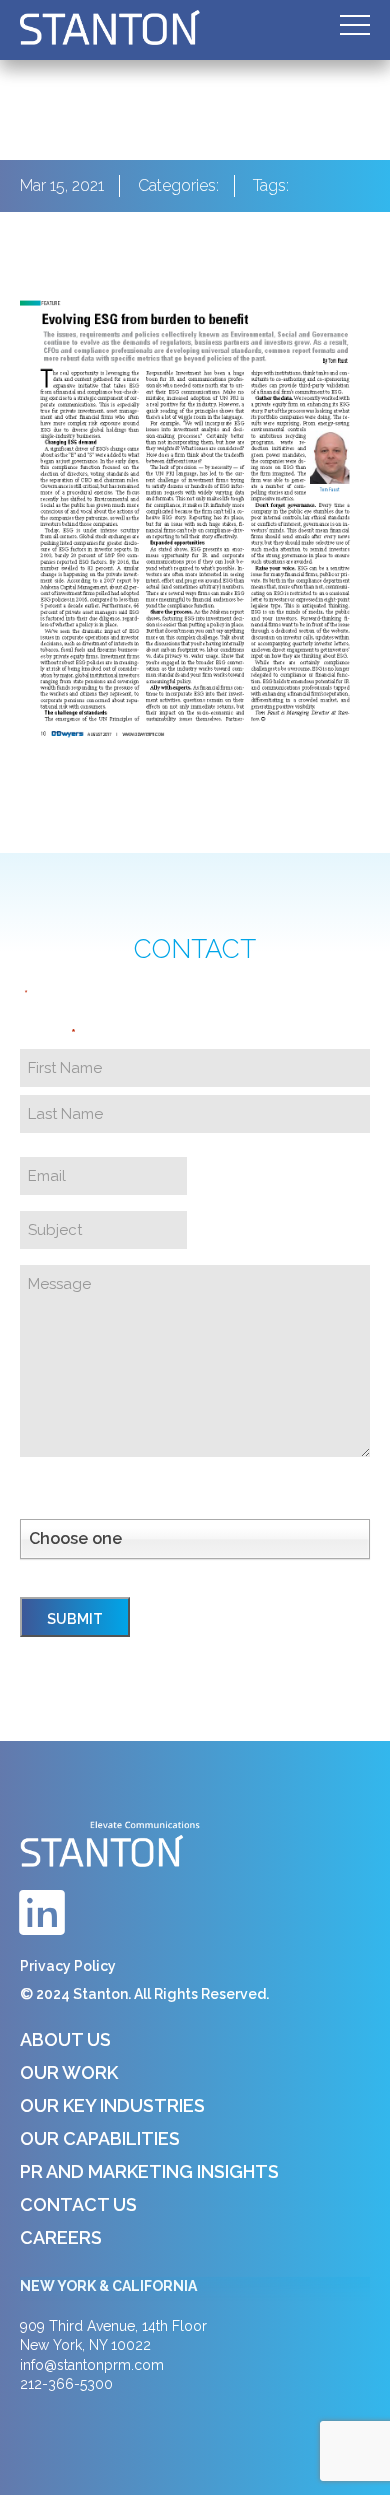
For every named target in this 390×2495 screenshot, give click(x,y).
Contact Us (78, 2204)
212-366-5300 (66, 2384)
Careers (61, 2237)
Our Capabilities (100, 2138)
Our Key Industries (112, 2105)
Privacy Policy (68, 1966)
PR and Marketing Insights (149, 2171)
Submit (75, 1619)
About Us (65, 2039)
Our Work (69, 2072)
